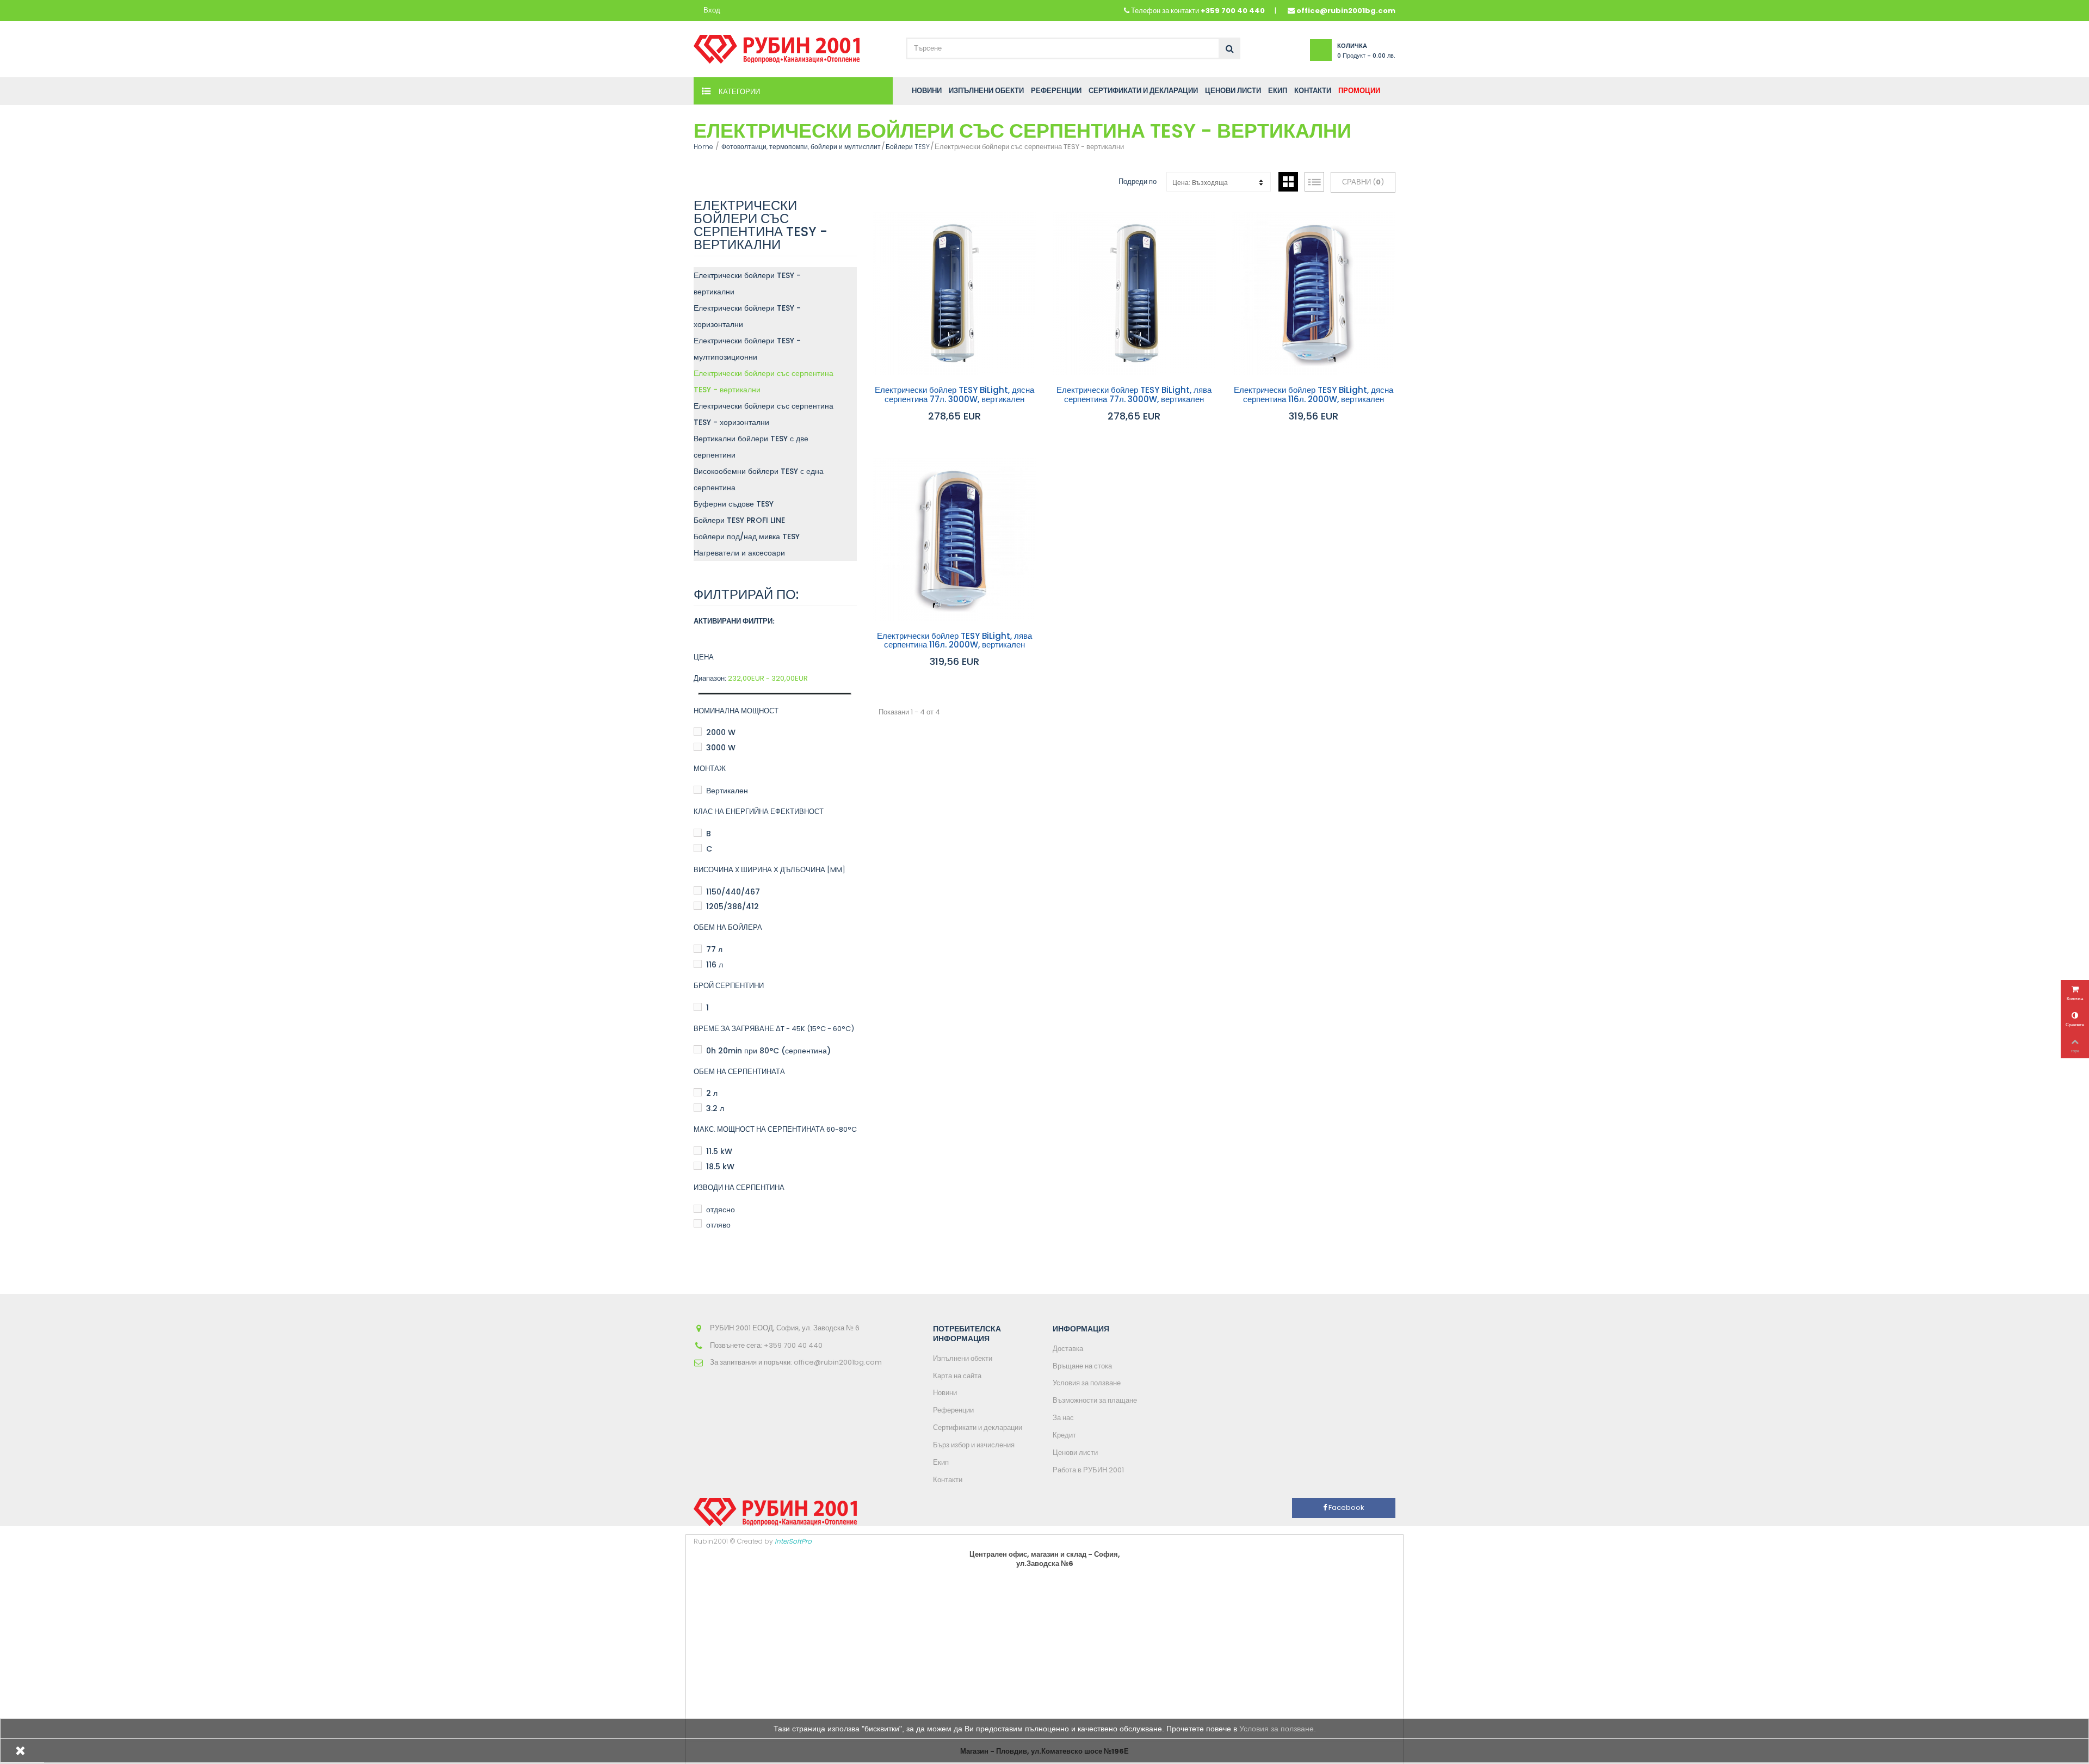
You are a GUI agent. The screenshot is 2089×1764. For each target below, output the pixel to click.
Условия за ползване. (1278, 1729)
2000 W (721, 732)
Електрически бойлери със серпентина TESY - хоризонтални (764, 414)
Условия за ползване (1087, 1383)
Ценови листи (1075, 1452)
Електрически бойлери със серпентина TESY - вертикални (764, 381)
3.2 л (715, 1108)
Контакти (948, 1480)
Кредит (1064, 1435)
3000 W (721, 748)
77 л (714, 949)
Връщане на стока (1082, 1366)
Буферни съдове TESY (734, 504)
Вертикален (727, 791)
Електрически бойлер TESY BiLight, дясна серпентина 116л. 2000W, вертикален (1314, 395)
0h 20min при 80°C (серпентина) (768, 1051)
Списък (1314, 182)
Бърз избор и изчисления (974, 1445)
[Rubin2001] (777, 47)
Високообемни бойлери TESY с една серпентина (759, 479)
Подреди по (1138, 181)
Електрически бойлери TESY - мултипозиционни (747, 349)
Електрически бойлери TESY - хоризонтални (747, 316)
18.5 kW (720, 1167)
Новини (945, 1393)
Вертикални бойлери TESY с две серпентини (751, 447)
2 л (712, 1093)
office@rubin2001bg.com (1346, 11)
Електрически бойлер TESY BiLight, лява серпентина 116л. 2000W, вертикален (954, 641)
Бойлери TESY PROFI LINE (739, 520)
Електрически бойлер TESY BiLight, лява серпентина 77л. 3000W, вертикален (1134, 395)
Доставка (1068, 1349)
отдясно (721, 1210)
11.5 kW (719, 1151)
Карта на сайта (957, 1376)
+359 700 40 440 (1233, 11)
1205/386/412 (733, 906)
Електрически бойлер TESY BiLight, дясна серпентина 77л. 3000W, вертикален (954, 395)
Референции (953, 1410)
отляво (718, 1225)
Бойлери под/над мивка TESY (747, 536)
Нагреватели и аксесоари (739, 553)
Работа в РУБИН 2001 (1088, 1470)
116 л (715, 965)
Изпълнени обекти (963, 1358)
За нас (1063, 1418)
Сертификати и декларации (978, 1427)
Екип (941, 1462)
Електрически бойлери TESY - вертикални (747, 283)
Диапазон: (710, 679)
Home (703, 147)
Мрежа (1288, 182)
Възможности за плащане (1095, 1400)
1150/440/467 (733, 892)
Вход (712, 11)
